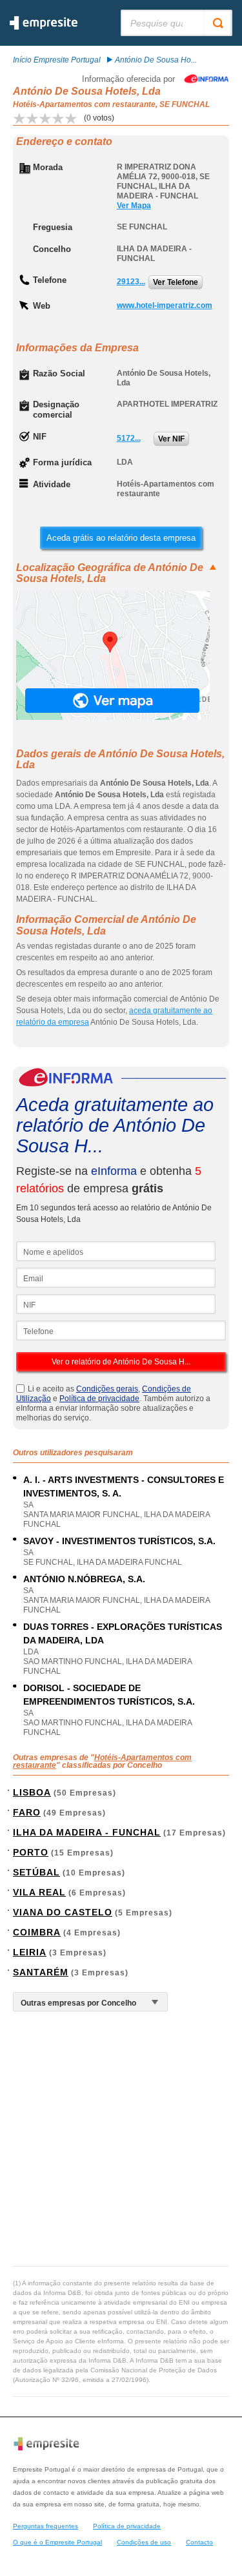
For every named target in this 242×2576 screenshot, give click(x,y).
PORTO (31, 1852)
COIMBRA (37, 1932)
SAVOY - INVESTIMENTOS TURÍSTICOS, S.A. (119, 1541)
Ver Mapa (134, 206)
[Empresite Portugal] (44, 27)
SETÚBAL (36, 1872)
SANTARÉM (41, 1972)
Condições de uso (144, 2542)
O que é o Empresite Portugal (57, 2542)
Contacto (199, 2542)
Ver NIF (171, 439)
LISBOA (32, 1792)
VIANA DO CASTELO (63, 1912)
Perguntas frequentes (45, 2526)
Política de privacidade (99, 1399)
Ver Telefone (176, 282)
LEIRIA (30, 1952)
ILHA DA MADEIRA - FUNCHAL (87, 1832)
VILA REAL (39, 1892)
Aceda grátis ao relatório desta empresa (121, 538)
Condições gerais (107, 1389)
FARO (27, 1812)
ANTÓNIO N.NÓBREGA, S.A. (84, 1579)
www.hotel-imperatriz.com (165, 305)
